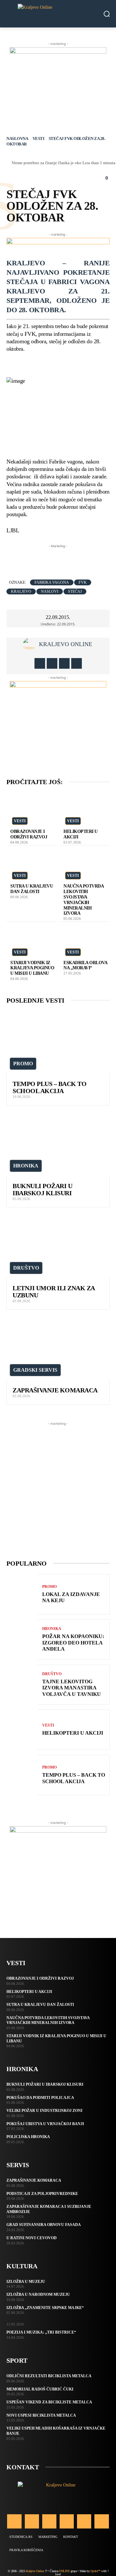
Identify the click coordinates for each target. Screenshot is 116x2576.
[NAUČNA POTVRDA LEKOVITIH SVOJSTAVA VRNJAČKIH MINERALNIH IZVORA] (85, 864)
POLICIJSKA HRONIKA (28, 2137)
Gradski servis (35, 1370)
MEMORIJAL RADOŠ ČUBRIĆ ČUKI (40, 2389)
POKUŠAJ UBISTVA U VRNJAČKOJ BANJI (45, 2124)
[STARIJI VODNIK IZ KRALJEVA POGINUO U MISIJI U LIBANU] (32, 940)
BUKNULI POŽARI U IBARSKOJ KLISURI (42, 1189)
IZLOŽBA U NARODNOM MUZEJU (38, 2294)
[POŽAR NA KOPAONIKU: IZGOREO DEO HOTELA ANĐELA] (22, 1639)
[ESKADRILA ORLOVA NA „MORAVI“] (85, 940)
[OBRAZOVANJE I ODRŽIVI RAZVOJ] (32, 809)
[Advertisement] (61, 558)
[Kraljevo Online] (58, 14)
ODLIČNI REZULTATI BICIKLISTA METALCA (49, 2376)
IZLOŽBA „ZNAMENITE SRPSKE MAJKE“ (45, 2308)
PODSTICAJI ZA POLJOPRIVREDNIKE (42, 2194)
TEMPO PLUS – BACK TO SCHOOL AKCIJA (49, 1087)
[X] (64, 663)
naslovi (50, 591)
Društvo (26, 1268)
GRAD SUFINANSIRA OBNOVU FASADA (44, 2225)
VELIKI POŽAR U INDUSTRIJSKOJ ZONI (44, 2111)
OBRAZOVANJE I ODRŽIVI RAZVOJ (29, 834)
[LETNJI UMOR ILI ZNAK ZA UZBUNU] (58, 1246)
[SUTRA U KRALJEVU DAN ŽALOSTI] (32, 864)
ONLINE (64, 2571)
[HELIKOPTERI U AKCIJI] (85, 809)
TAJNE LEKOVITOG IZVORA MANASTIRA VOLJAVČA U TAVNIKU (72, 1688)
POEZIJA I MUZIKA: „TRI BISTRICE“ (41, 2332)
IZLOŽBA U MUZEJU (26, 2282)
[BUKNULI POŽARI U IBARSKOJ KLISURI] (58, 1144)
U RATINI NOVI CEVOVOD (32, 2238)
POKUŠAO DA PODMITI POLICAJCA (40, 2098)
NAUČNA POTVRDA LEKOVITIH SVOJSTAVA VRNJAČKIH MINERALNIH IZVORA (48, 2020)
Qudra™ (96, 2571)
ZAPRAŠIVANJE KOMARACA (55, 1390)
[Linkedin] (49, 2521)
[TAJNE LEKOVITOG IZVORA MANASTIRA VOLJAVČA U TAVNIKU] (22, 1685)
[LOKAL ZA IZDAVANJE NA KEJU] (22, 1594)
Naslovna (17, 138)
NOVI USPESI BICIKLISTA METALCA (41, 2415)
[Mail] (67, 2521)
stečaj (75, 591)
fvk (83, 582)
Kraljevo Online (66, 644)
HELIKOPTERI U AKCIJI (73, 1733)
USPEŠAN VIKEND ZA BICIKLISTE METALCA (49, 2402)
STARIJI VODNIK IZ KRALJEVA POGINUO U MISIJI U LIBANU (32, 968)
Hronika (26, 1166)
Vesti (39, 138)
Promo (23, 1064)
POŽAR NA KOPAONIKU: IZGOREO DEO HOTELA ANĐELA (73, 1642)
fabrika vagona (52, 582)
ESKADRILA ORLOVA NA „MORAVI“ (85, 965)
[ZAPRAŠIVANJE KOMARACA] (58, 1348)
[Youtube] (77, 663)
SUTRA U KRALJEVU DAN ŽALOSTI (32, 889)
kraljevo (21, 591)
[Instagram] (52, 663)
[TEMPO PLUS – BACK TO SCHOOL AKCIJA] (58, 1042)
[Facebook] (40, 663)
